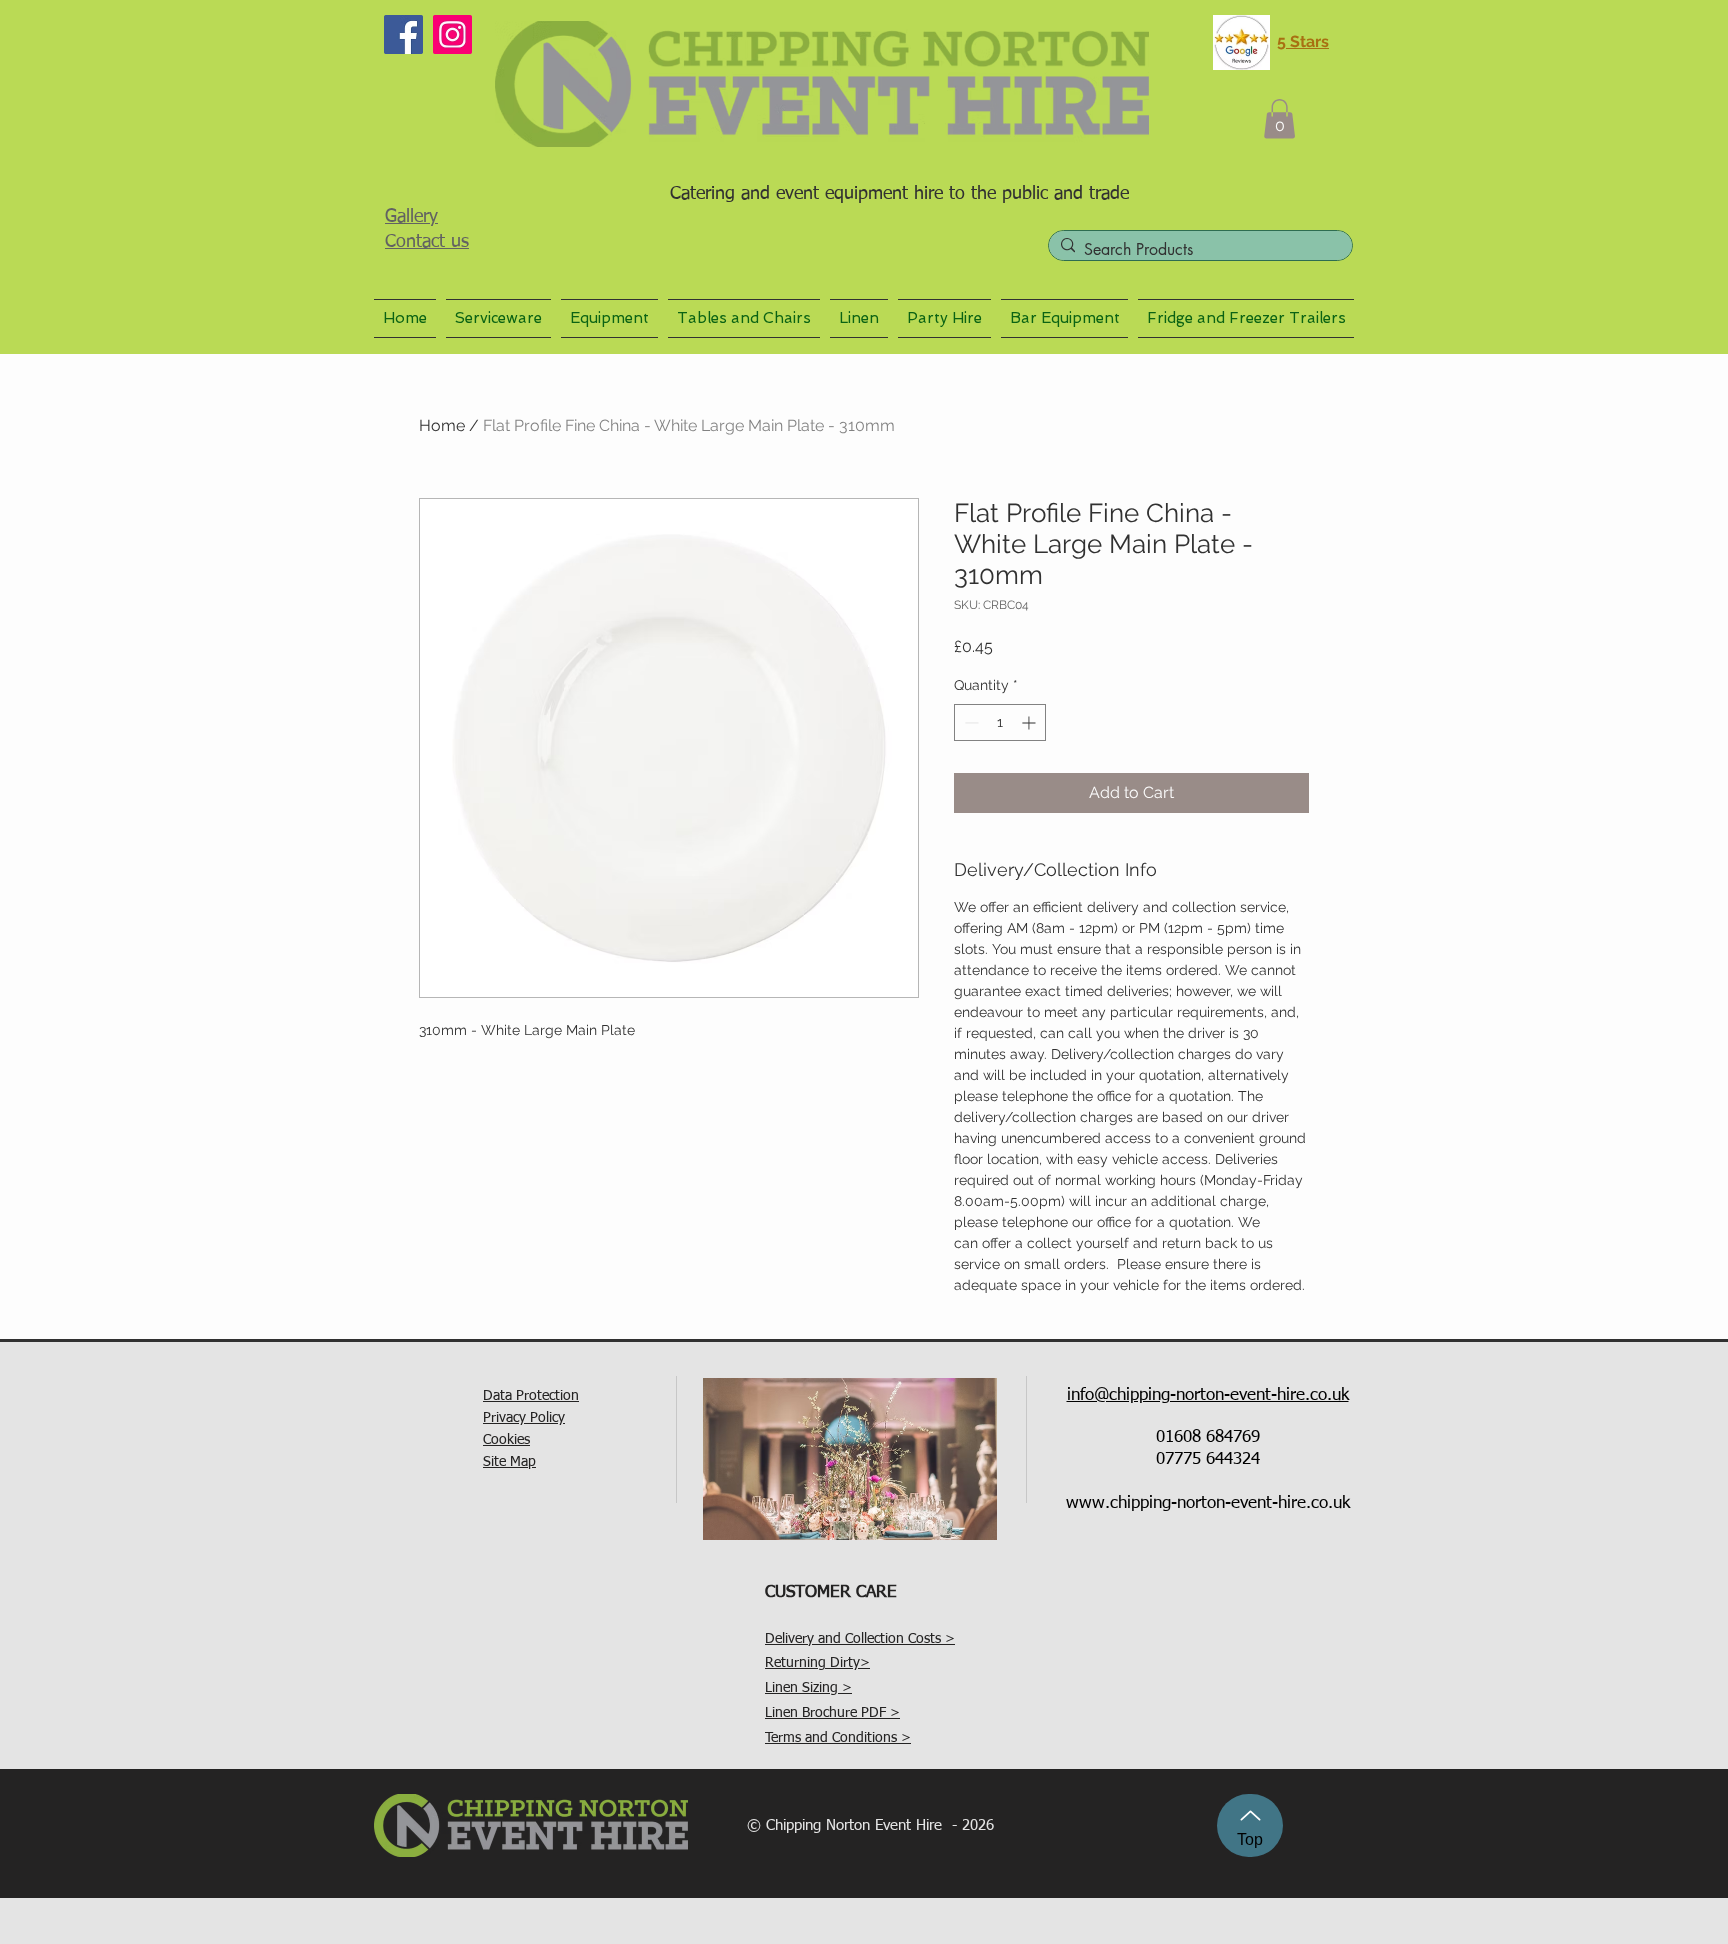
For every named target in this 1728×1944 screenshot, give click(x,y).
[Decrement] (969, 722)
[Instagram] (452, 34)
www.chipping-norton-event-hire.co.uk (1208, 1503)
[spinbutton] (1000, 722)
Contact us (427, 242)
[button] (1279, 118)
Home (442, 425)
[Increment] (1030, 722)
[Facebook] (403, 34)
